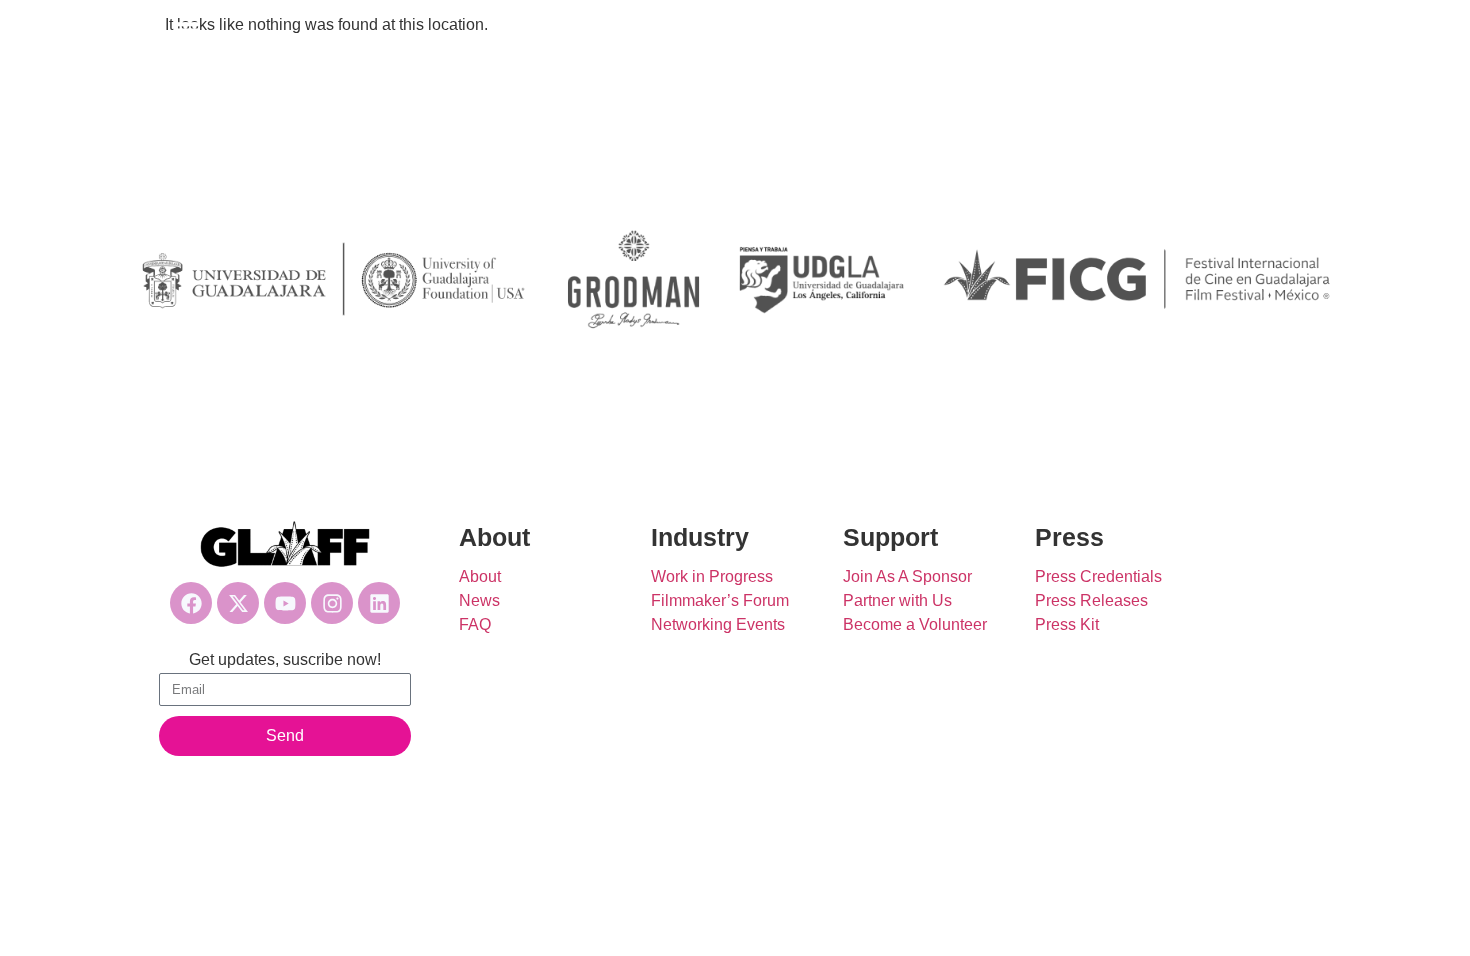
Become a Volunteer (915, 624)
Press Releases (1091, 600)
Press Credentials (1098, 576)
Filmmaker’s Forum (720, 600)
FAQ (475, 624)
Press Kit (1067, 624)
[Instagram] (332, 603)
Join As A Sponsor (907, 576)
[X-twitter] (238, 603)
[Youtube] (285, 603)
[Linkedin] (379, 603)
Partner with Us (897, 600)
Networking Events (718, 624)
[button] (186, 32)
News (479, 600)
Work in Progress (712, 576)
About (480, 576)
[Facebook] (191, 603)
